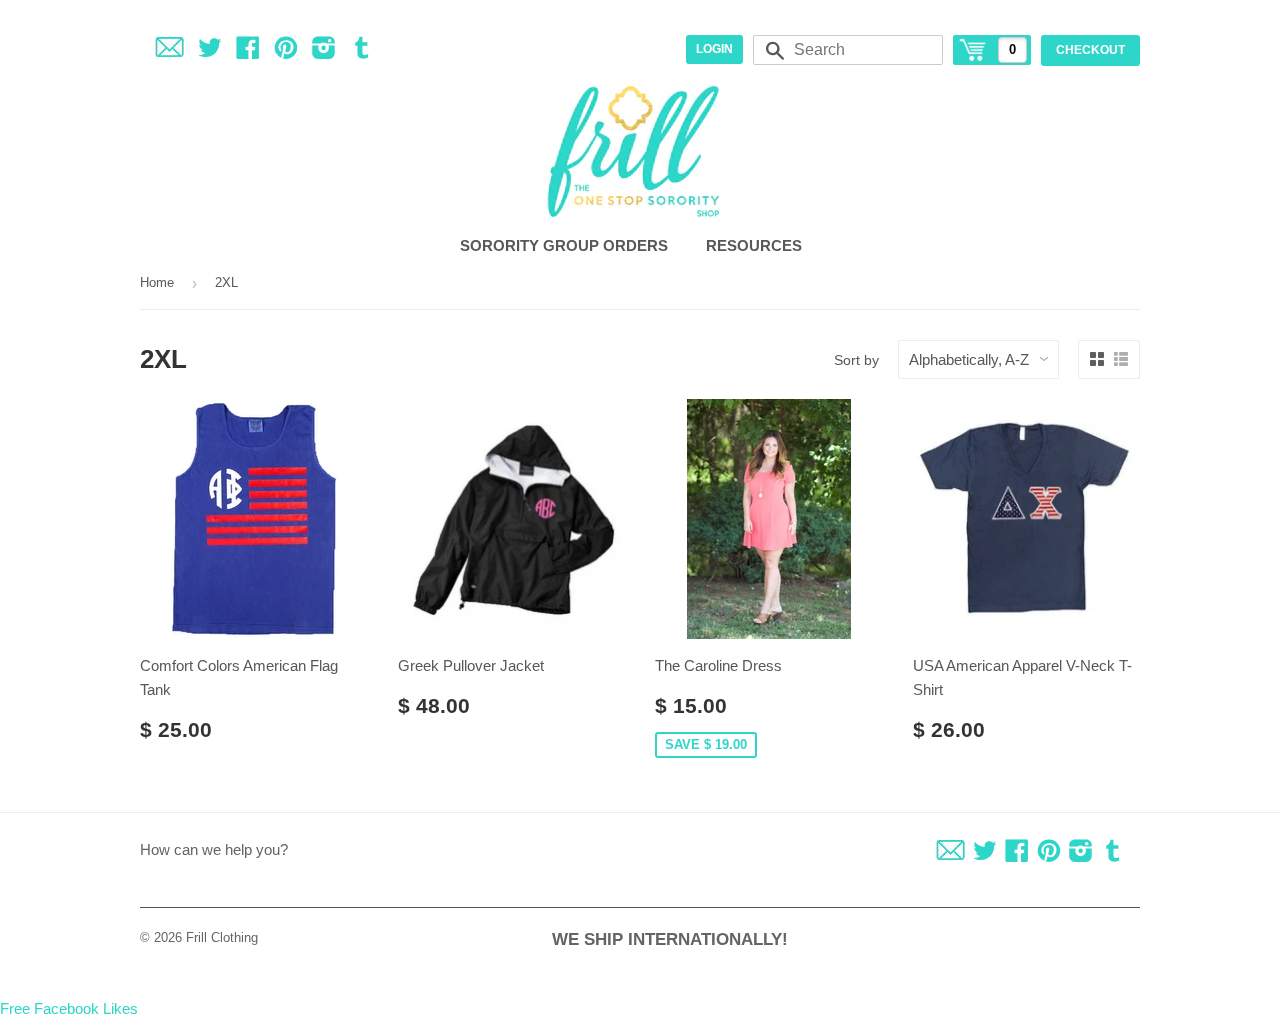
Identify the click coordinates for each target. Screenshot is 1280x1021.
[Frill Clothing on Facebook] (248, 51)
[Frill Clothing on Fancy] (169, 51)
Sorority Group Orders (566, 245)
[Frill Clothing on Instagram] (324, 51)
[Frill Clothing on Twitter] (210, 51)
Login (714, 49)
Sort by (856, 360)
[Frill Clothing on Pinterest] (286, 51)
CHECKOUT (1090, 50)
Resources (756, 245)
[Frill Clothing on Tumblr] (362, 51)
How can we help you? (214, 849)
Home (157, 282)
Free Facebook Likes (69, 1008)
